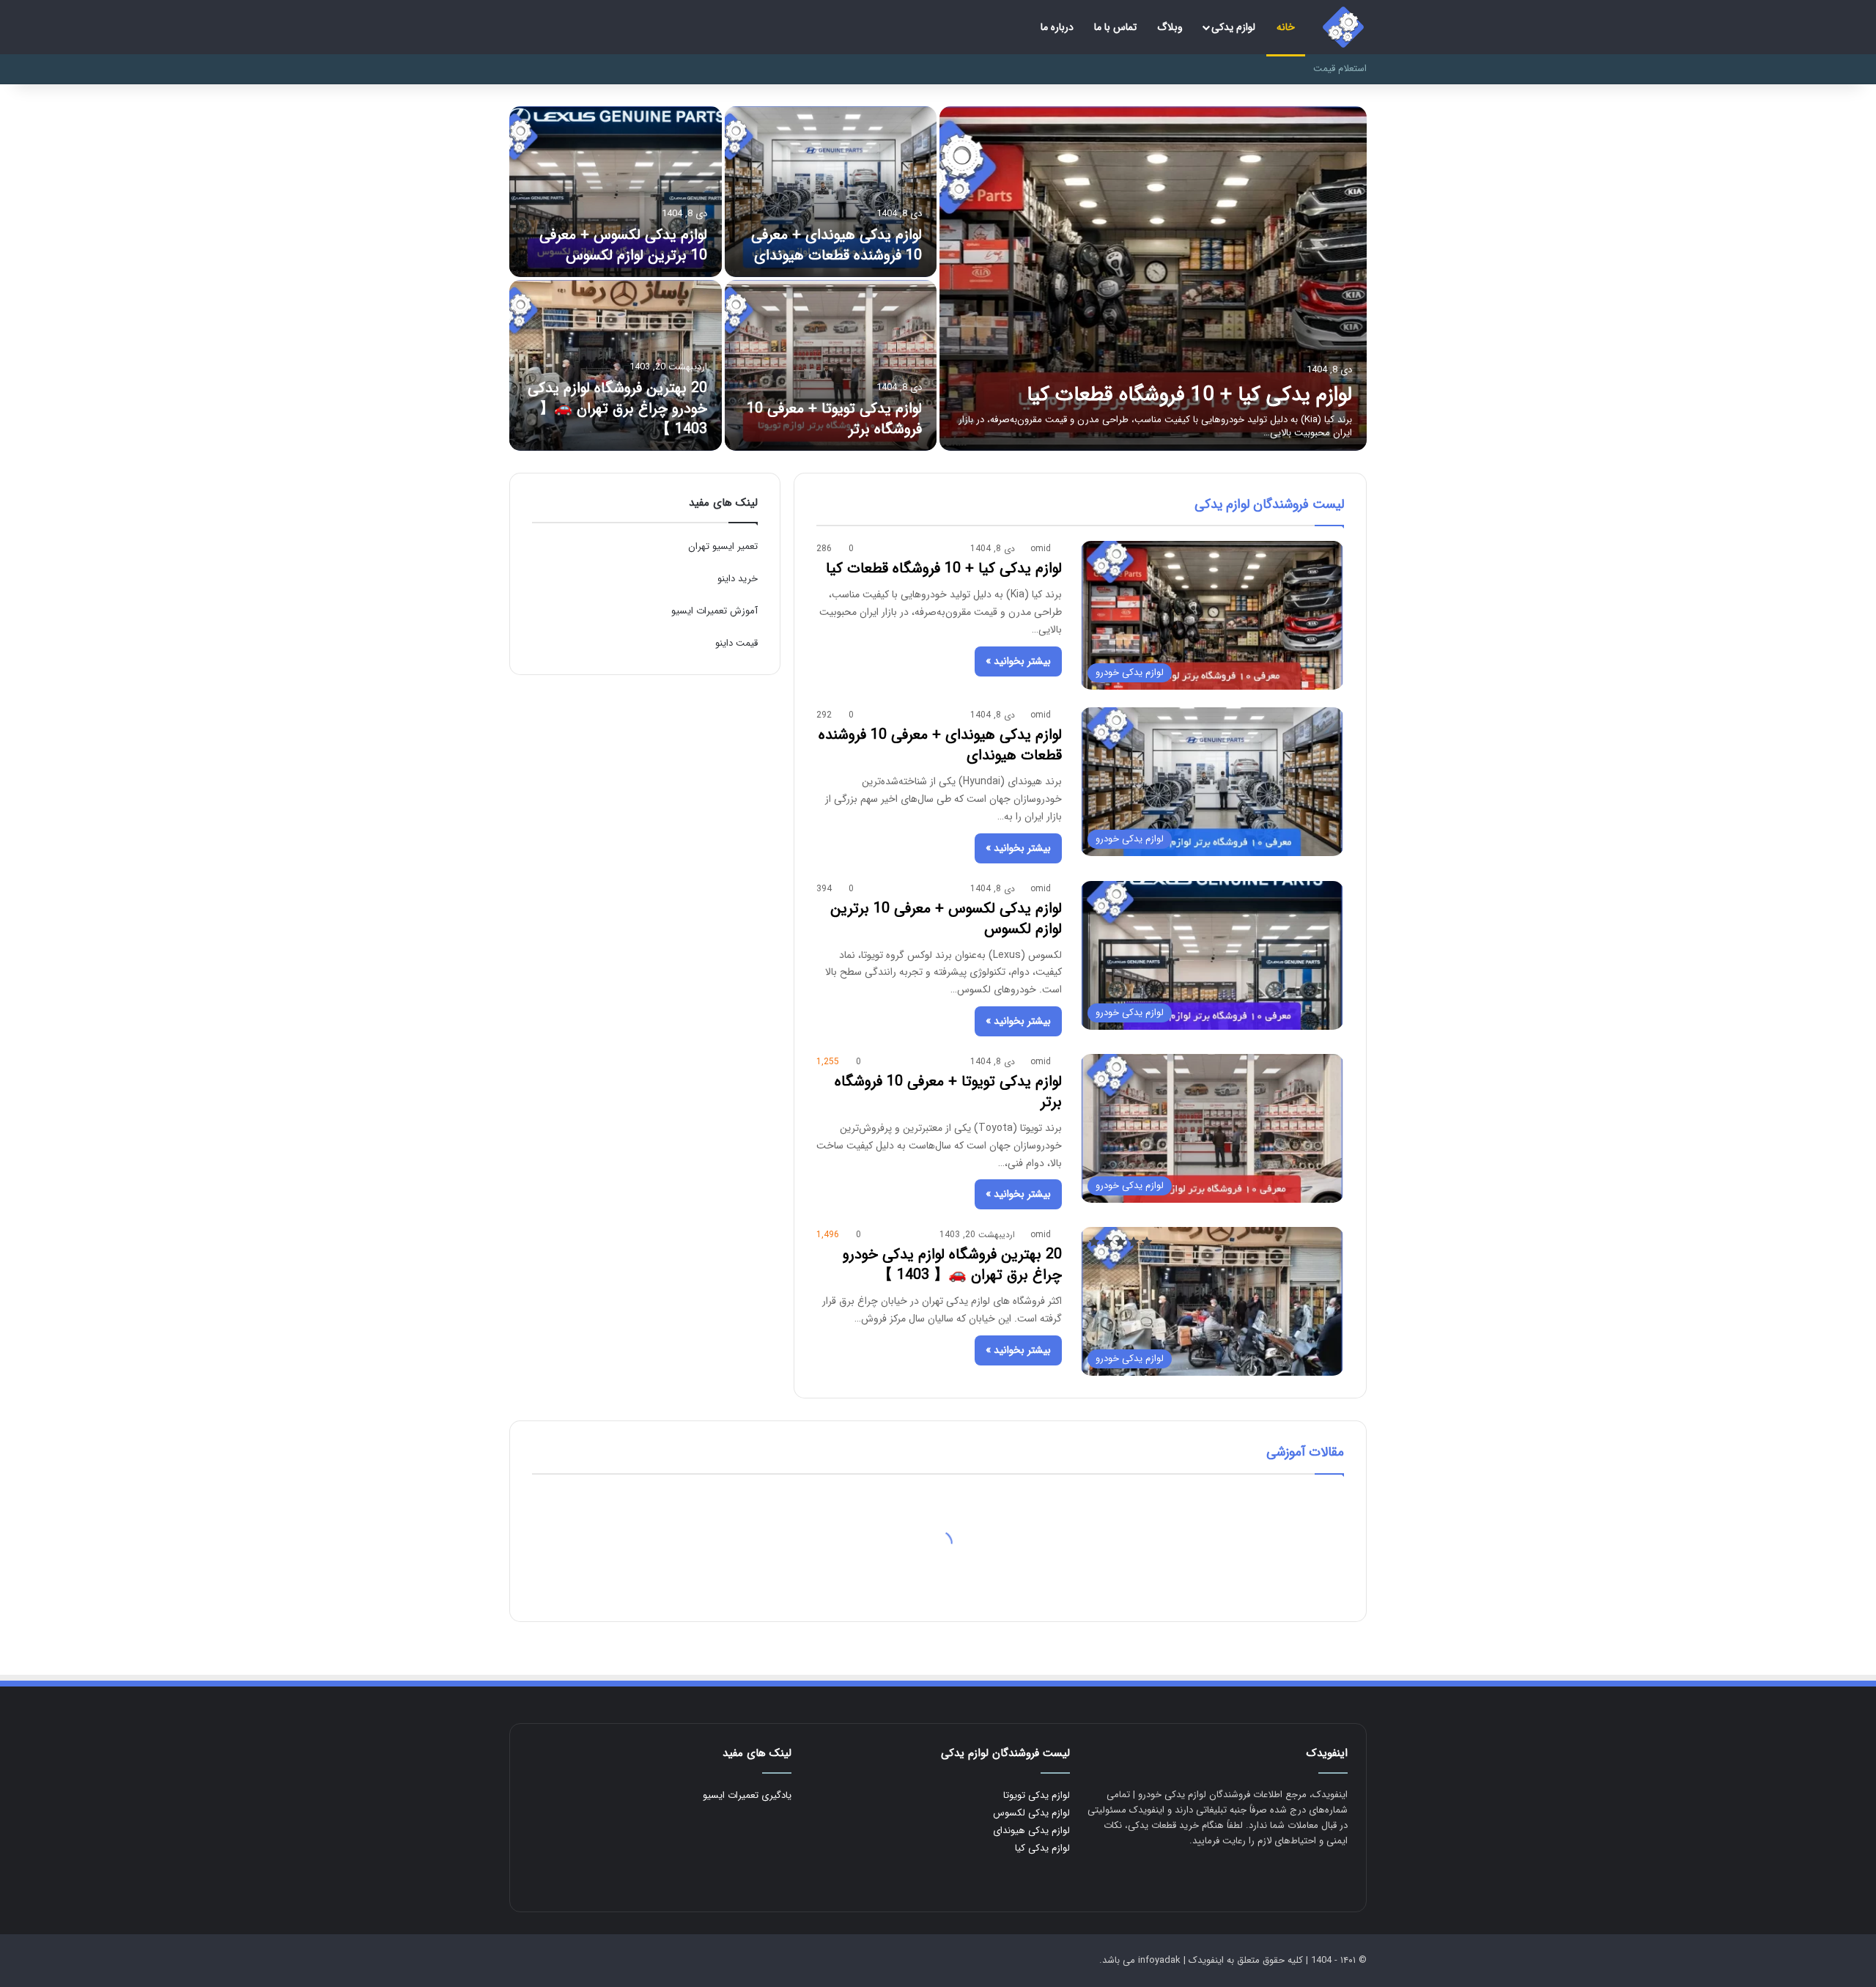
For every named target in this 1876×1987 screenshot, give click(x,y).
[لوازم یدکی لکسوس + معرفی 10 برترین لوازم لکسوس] (616, 192)
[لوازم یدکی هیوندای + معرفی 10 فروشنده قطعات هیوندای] (831, 192)
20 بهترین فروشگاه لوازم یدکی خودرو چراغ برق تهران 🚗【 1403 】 (617, 409)
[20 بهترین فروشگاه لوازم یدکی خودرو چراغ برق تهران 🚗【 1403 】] (616, 365)
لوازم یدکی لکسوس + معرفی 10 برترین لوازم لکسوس (623, 245)
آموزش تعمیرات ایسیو (714, 611)
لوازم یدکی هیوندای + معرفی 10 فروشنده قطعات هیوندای (837, 245)
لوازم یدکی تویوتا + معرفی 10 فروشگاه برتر (834, 419)
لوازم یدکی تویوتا (1037, 1795)
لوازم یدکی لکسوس (1031, 1813)
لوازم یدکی (1233, 27)
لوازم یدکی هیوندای (1031, 1831)
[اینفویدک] (1343, 27)
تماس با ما (1115, 27)
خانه (1286, 27)
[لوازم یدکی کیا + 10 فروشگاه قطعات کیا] (1153, 279)
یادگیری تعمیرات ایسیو (747, 1795)
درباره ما (1057, 27)
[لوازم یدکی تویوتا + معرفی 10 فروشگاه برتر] (831, 365)
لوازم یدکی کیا (1042, 1848)
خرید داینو (738, 579)
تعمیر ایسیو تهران (723, 546)
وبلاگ (1170, 27)
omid (1041, 549)
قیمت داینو (736, 643)
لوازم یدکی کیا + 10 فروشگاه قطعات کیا (1189, 395)
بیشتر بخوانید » (1018, 661)
